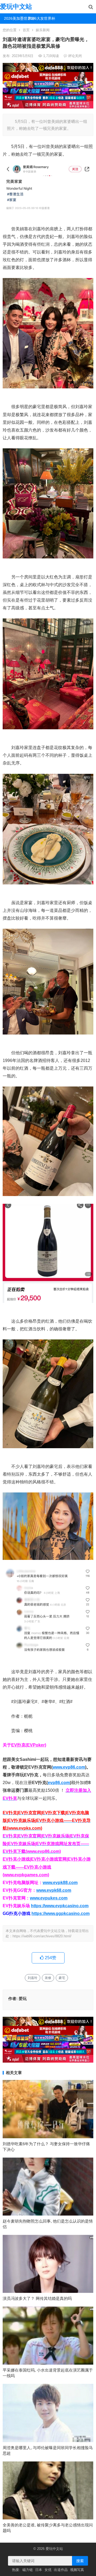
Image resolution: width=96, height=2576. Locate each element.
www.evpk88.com (60, 1883)
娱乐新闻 (43, 30)
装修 (48, 1978)
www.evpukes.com (49, 1898)
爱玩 (23, 1999)
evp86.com (59, 1783)
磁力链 (28, 2570)
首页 (26, 30)
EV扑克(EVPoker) (29, 1745)
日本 (39, 2570)
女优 (48, 2570)
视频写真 (77, 2570)
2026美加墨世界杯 (14, 18)
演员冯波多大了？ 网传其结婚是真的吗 (37, 2298)
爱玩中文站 (16, 7)
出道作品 (61, 2570)
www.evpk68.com (54, 1890)
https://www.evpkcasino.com (60, 1906)
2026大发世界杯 (38, 18)
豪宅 (62, 1978)
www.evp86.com (69, 1767)
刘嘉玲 (33, 1978)
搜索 (80, 2561)
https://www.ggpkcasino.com (61, 1913)
